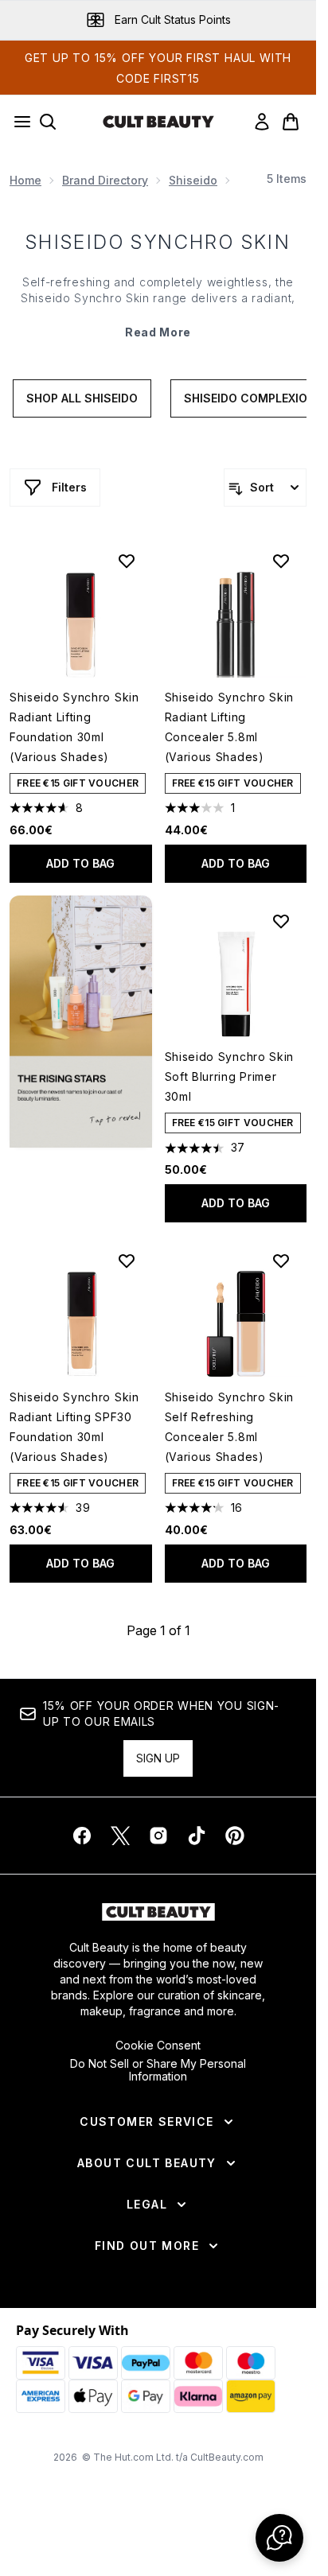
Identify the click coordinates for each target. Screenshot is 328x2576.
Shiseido (193, 180)
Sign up (158, 1758)
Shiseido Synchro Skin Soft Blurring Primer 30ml (230, 1076)
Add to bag (80, 863)
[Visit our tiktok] (197, 1836)
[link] (262, 122)
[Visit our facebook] (82, 1836)
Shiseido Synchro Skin (158, 242)
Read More (158, 332)
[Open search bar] (48, 122)
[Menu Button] (18, 122)
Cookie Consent (158, 2046)
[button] (81, 1022)
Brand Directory (105, 180)
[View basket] (291, 122)
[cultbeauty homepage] (158, 122)
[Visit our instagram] (158, 1836)
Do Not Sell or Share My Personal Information (158, 2070)
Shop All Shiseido (82, 398)
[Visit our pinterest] (235, 1836)
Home (25, 180)
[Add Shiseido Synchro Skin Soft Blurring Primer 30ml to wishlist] (281, 921)
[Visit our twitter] (120, 1836)
